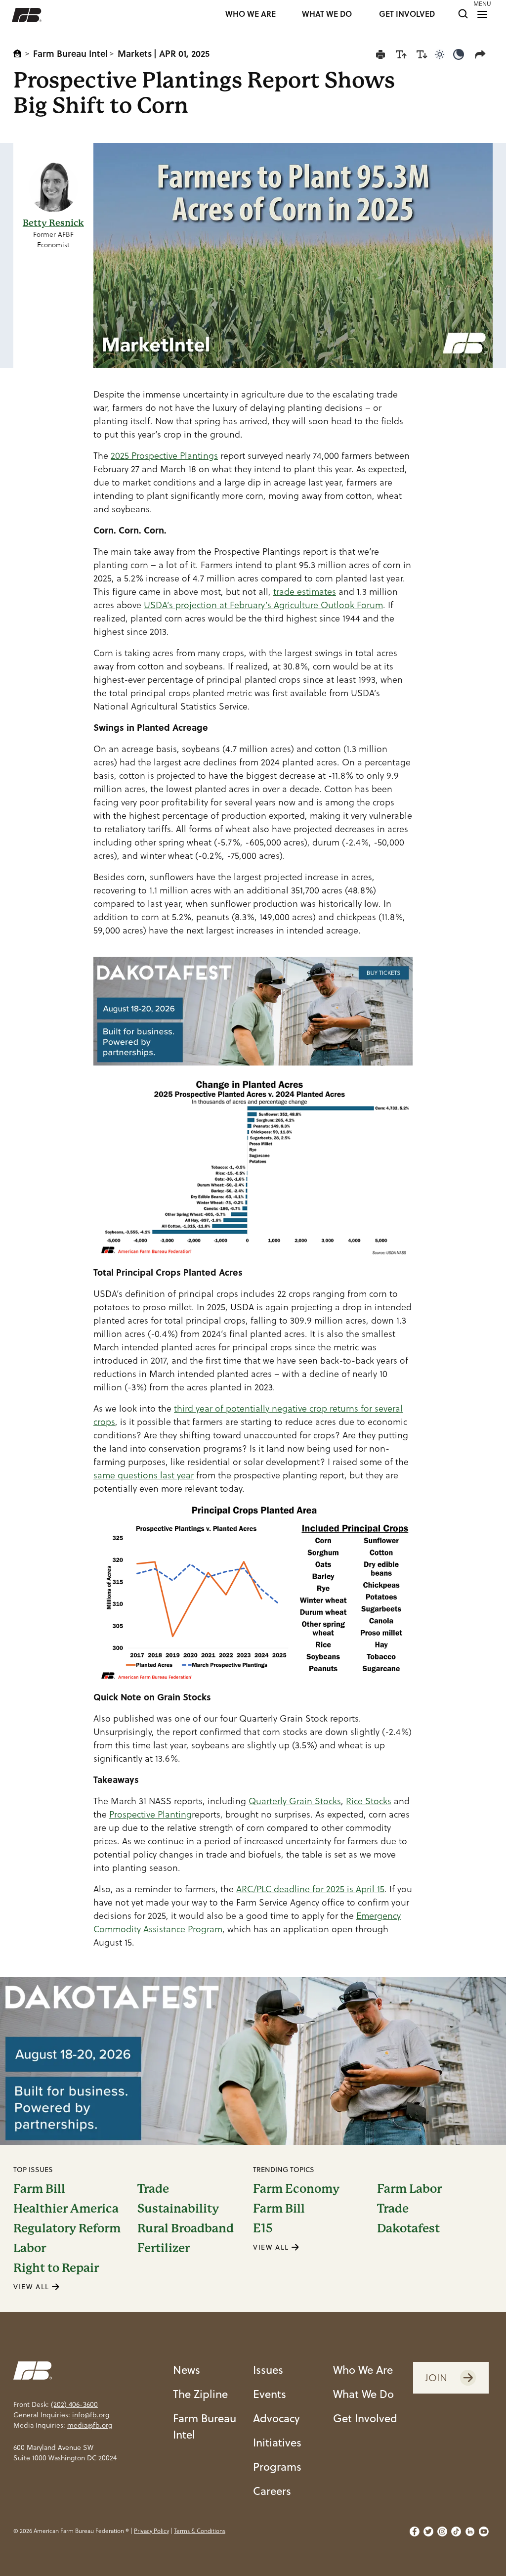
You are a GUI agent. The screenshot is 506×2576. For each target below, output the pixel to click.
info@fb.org (91, 2415)
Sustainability (178, 2209)
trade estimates (305, 592)
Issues (268, 2370)
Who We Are (363, 2370)
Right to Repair (56, 2268)
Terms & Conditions (200, 2531)
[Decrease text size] (422, 54)
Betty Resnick (53, 223)
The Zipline (200, 2394)
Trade (153, 2189)
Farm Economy (296, 2189)
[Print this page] (380, 54)
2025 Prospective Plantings (164, 456)
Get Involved (365, 2418)
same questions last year (144, 1475)
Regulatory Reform (67, 2228)
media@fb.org (90, 2425)
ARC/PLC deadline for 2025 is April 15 (310, 1889)
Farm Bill (39, 2189)
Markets (135, 53)
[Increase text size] (401, 54)
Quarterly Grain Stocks (295, 1801)
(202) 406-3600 (74, 2404)
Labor (30, 2248)
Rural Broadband (186, 2228)
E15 (263, 2228)
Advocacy (276, 2418)
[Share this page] (482, 54)
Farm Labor (409, 2189)
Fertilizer (164, 2248)
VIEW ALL (33, 2287)
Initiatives (277, 2442)
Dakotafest (408, 2228)
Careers (272, 2491)
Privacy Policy (151, 2531)
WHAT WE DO (327, 15)
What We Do (363, 2394)
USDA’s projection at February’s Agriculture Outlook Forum (263, 605)
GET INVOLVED (407, 15)
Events (270, 2394)
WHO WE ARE (251, 15)
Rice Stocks (369, 1801)
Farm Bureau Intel (70, 53)
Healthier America (66, 2209)
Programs (277, 2466)
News (187, 2370)
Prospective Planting (150, 1814)
